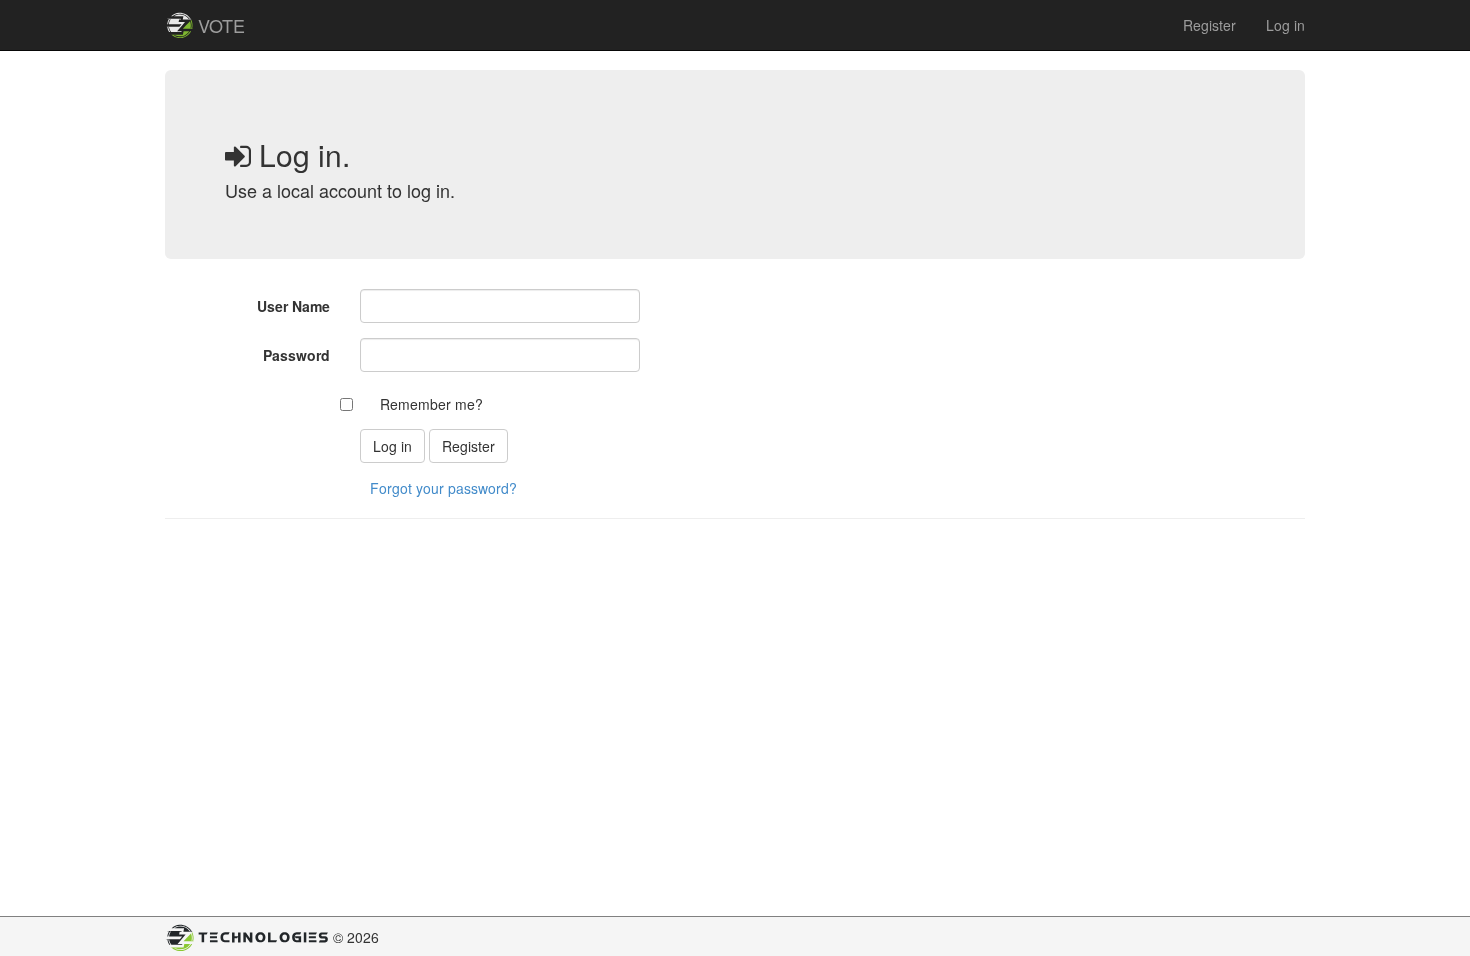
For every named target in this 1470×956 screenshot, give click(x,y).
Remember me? (431, 404)
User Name (293, 306)
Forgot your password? (443, 488)
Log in (1285, 25)
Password (296, 355)
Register (1209, 25)
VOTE (221, 25)
